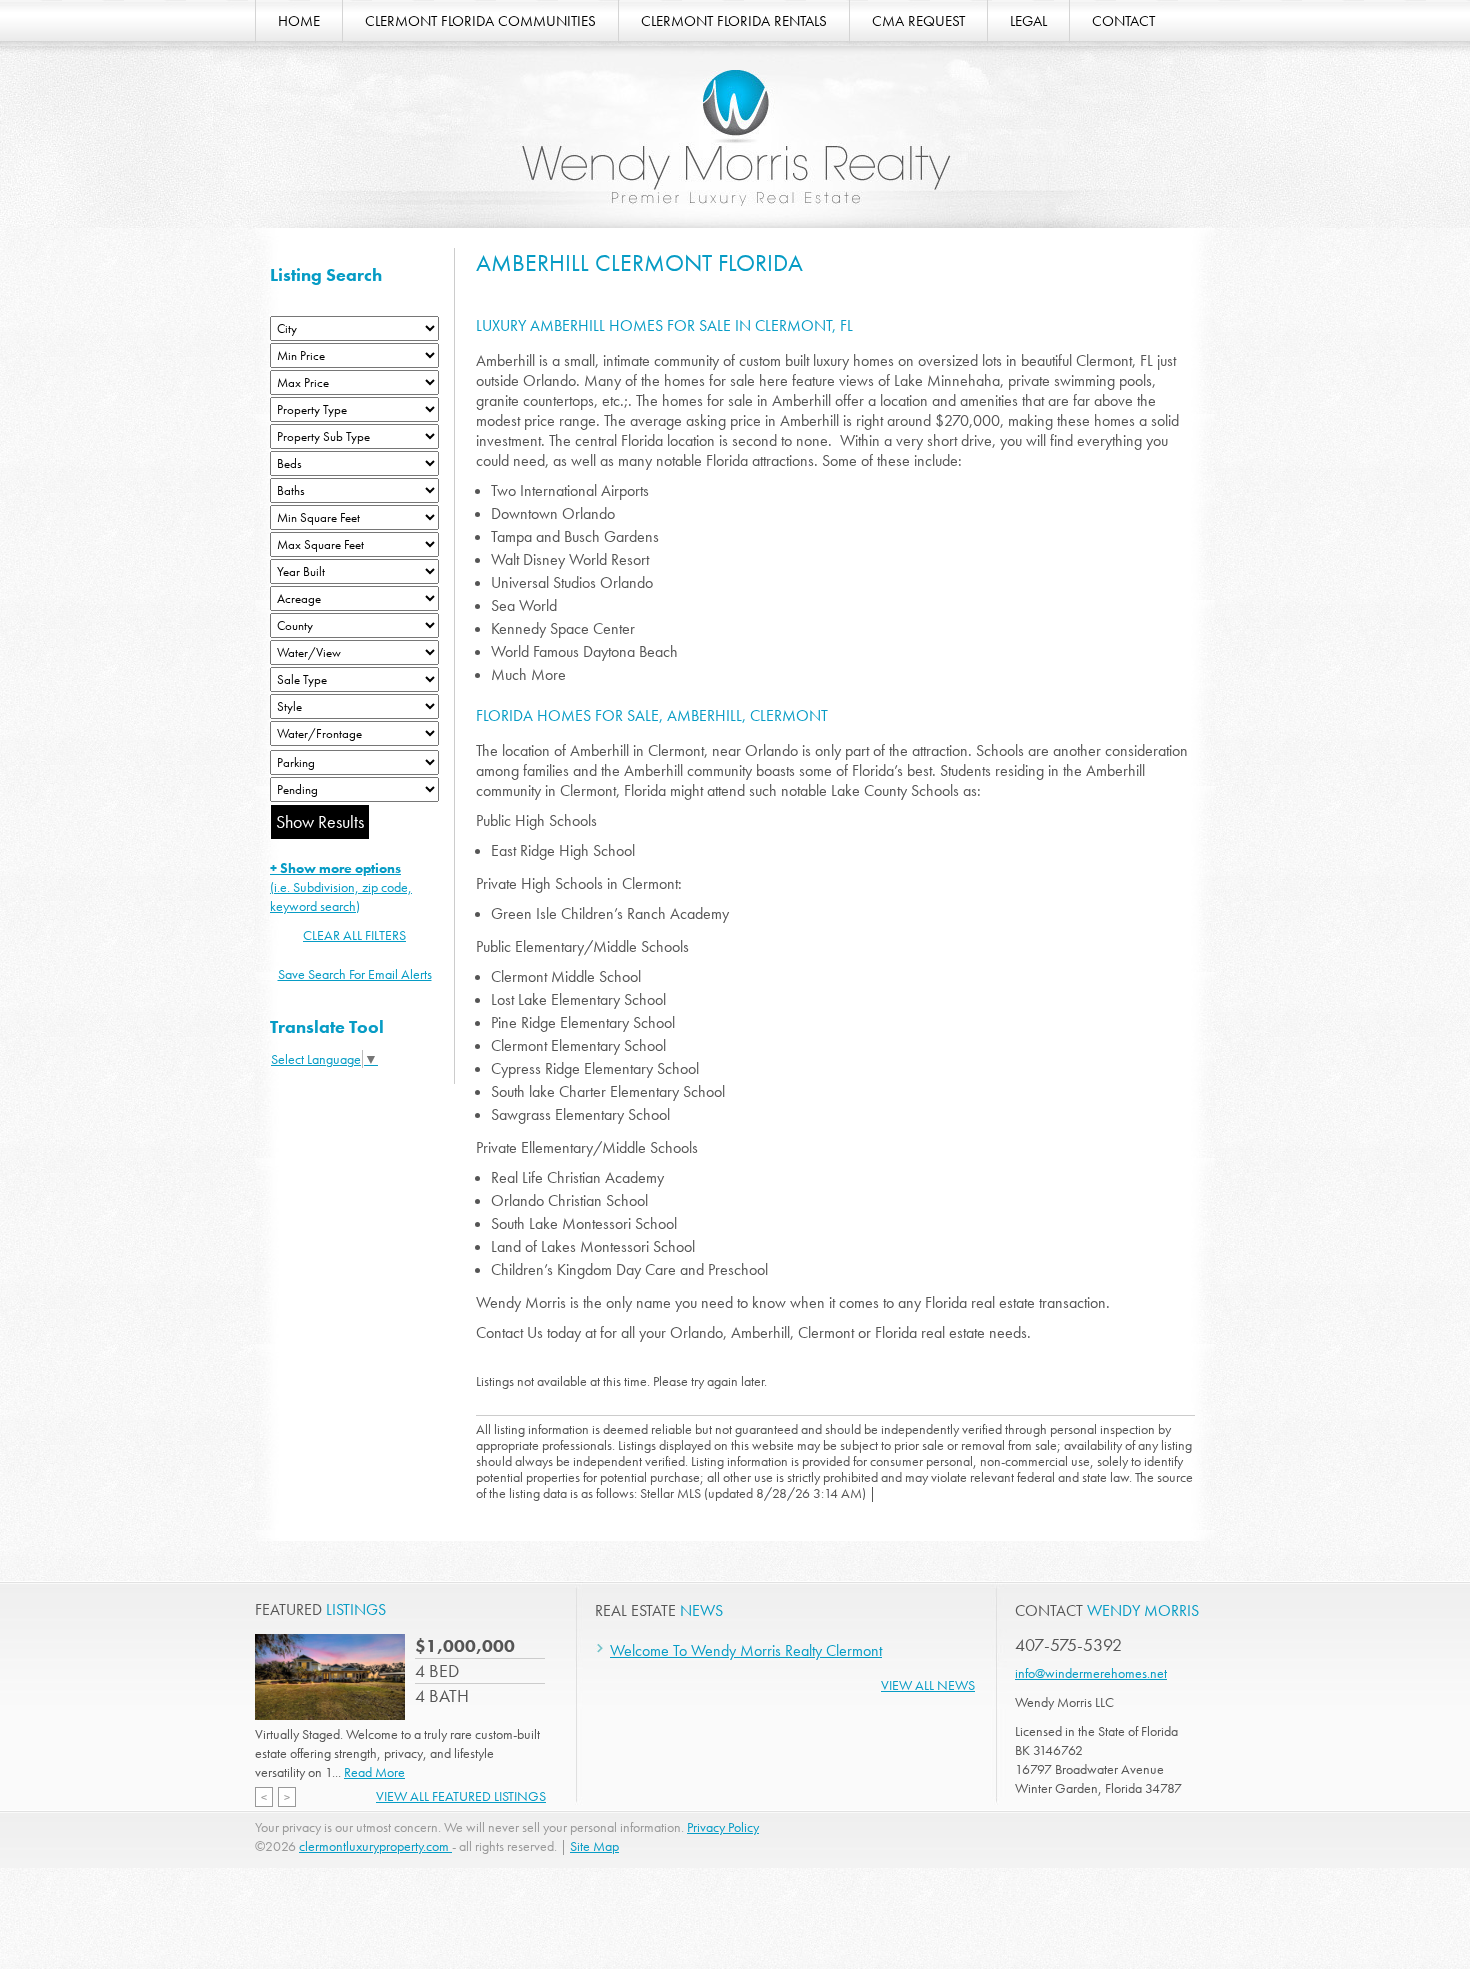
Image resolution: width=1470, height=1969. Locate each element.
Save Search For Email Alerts (355, 974)
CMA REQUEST (918, 21)
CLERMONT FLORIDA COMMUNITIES (480, 21)
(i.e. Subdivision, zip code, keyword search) (341, 887)
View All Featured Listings (461, 1796)
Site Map (594, 1846)
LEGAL (1028, 21)
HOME (299, 21)
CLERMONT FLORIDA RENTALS (734, 21)
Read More (374, 1772)
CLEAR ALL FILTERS (354, 935)
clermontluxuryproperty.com (375, 1846)
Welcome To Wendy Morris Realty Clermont (746, 1650)
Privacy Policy (723, 1827)
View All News (928, 1685)
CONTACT (1123, 21)
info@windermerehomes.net (1091, 1673)
